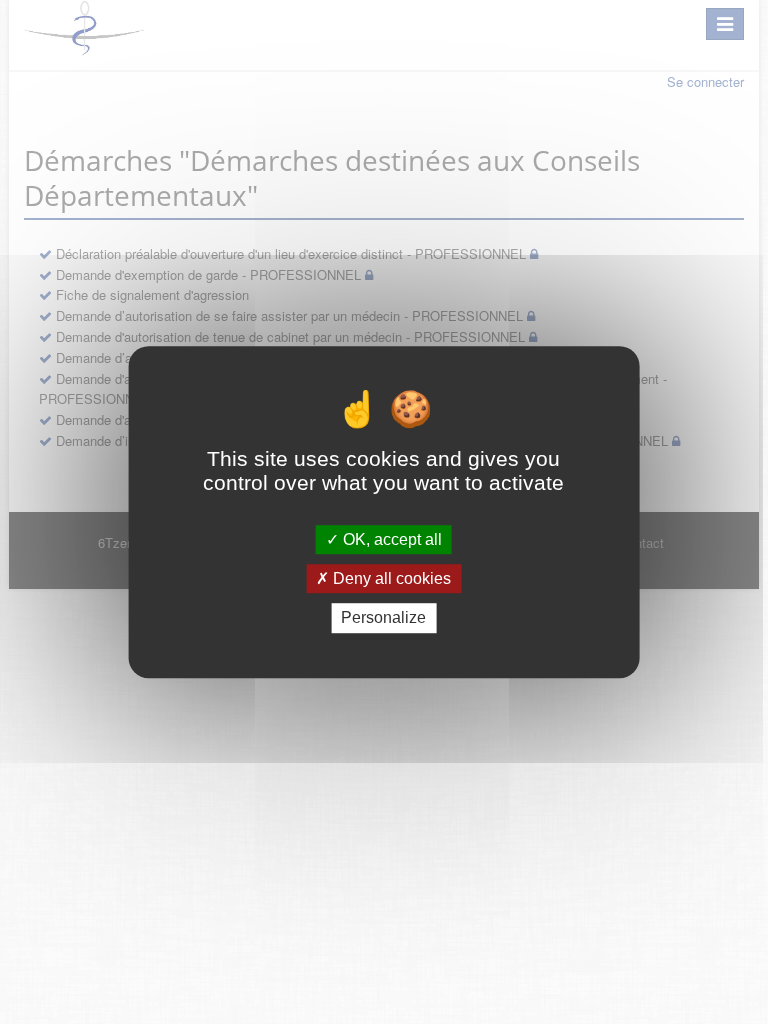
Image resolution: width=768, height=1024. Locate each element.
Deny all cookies (390, 578)
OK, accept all (390, 539)
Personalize (383, 618)
